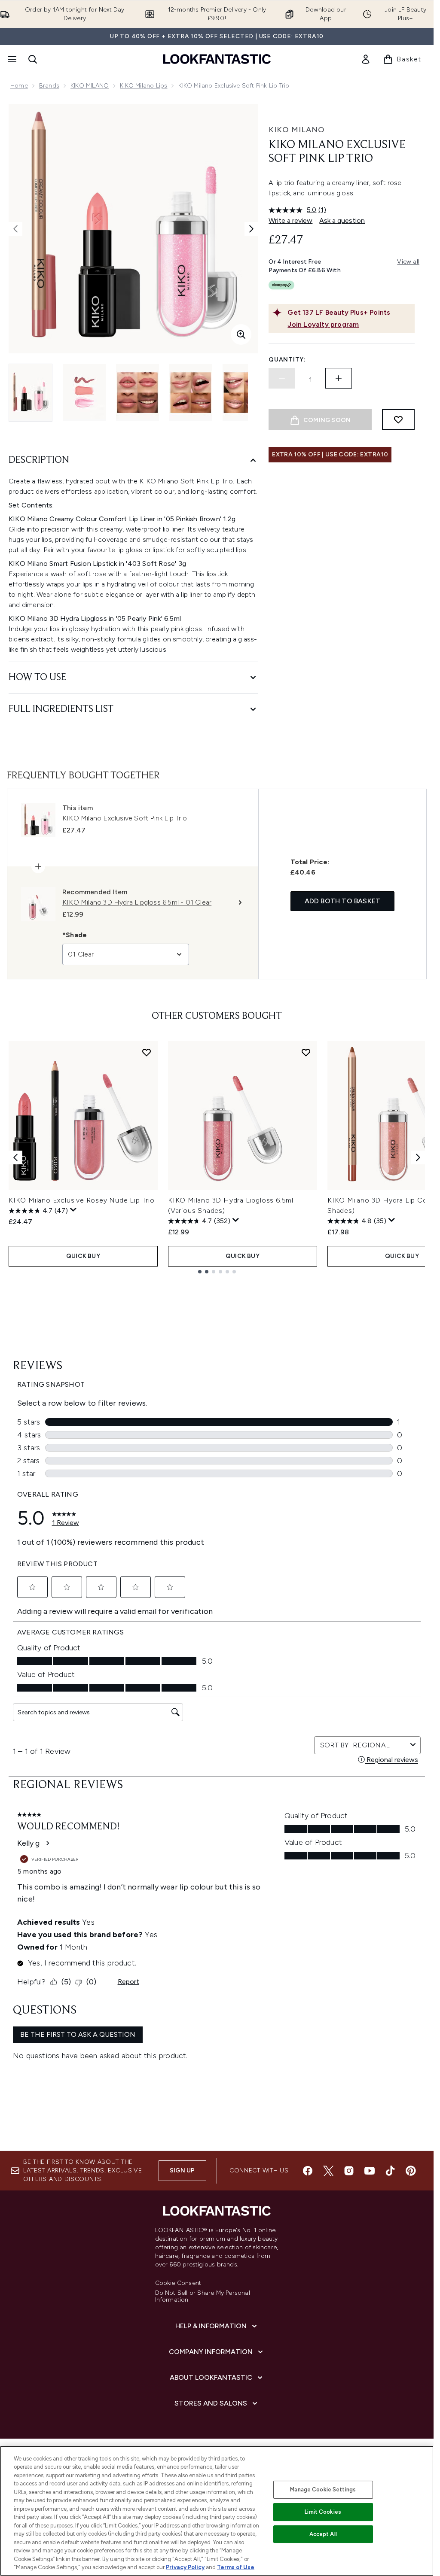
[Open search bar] (33, 59)
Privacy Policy (185, 2567)
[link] (366, 59)
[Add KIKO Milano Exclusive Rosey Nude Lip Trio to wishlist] (147, 1052)
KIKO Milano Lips (144, 86)
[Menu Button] (11, 59)
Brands (49, 86)
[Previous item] (15, 1157)
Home (19, 86)
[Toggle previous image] (15, 229)
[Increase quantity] (339, 378)
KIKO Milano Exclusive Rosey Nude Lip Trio (82, 1200)
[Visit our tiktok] (390, 2171)
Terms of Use (236, 2567)
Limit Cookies (323, 2512)
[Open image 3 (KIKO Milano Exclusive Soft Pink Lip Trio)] (137, 393)
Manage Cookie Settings (323, 2489)
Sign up (182, 2170)
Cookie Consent (178, 2283)
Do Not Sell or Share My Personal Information (203, 2297)
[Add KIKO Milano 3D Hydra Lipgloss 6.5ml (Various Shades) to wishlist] (306, 1052)
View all (408, 262)
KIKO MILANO (90, 86)
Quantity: (287, 360)
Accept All (323, 2534)
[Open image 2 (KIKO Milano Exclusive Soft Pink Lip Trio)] (84, 393)
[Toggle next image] (251, 229)
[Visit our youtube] (370, 2171)
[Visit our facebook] (308, 2171)
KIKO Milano (297, 130)
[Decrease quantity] (282, 378)
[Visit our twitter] (328, 2171)
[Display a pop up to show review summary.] (73, 1210)
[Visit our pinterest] (411, 2171)
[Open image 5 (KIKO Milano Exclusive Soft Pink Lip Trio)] (244, 393)
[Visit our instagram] (349, 2171)
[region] (217, 2511)
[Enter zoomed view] (241, 334)
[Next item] (418, 1157)
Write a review (290, 220)
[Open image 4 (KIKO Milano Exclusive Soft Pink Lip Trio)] (191, 393)
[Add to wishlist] (398, 419)
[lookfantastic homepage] (217, 59)
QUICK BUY (83, 1256)
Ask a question (342, 220)
